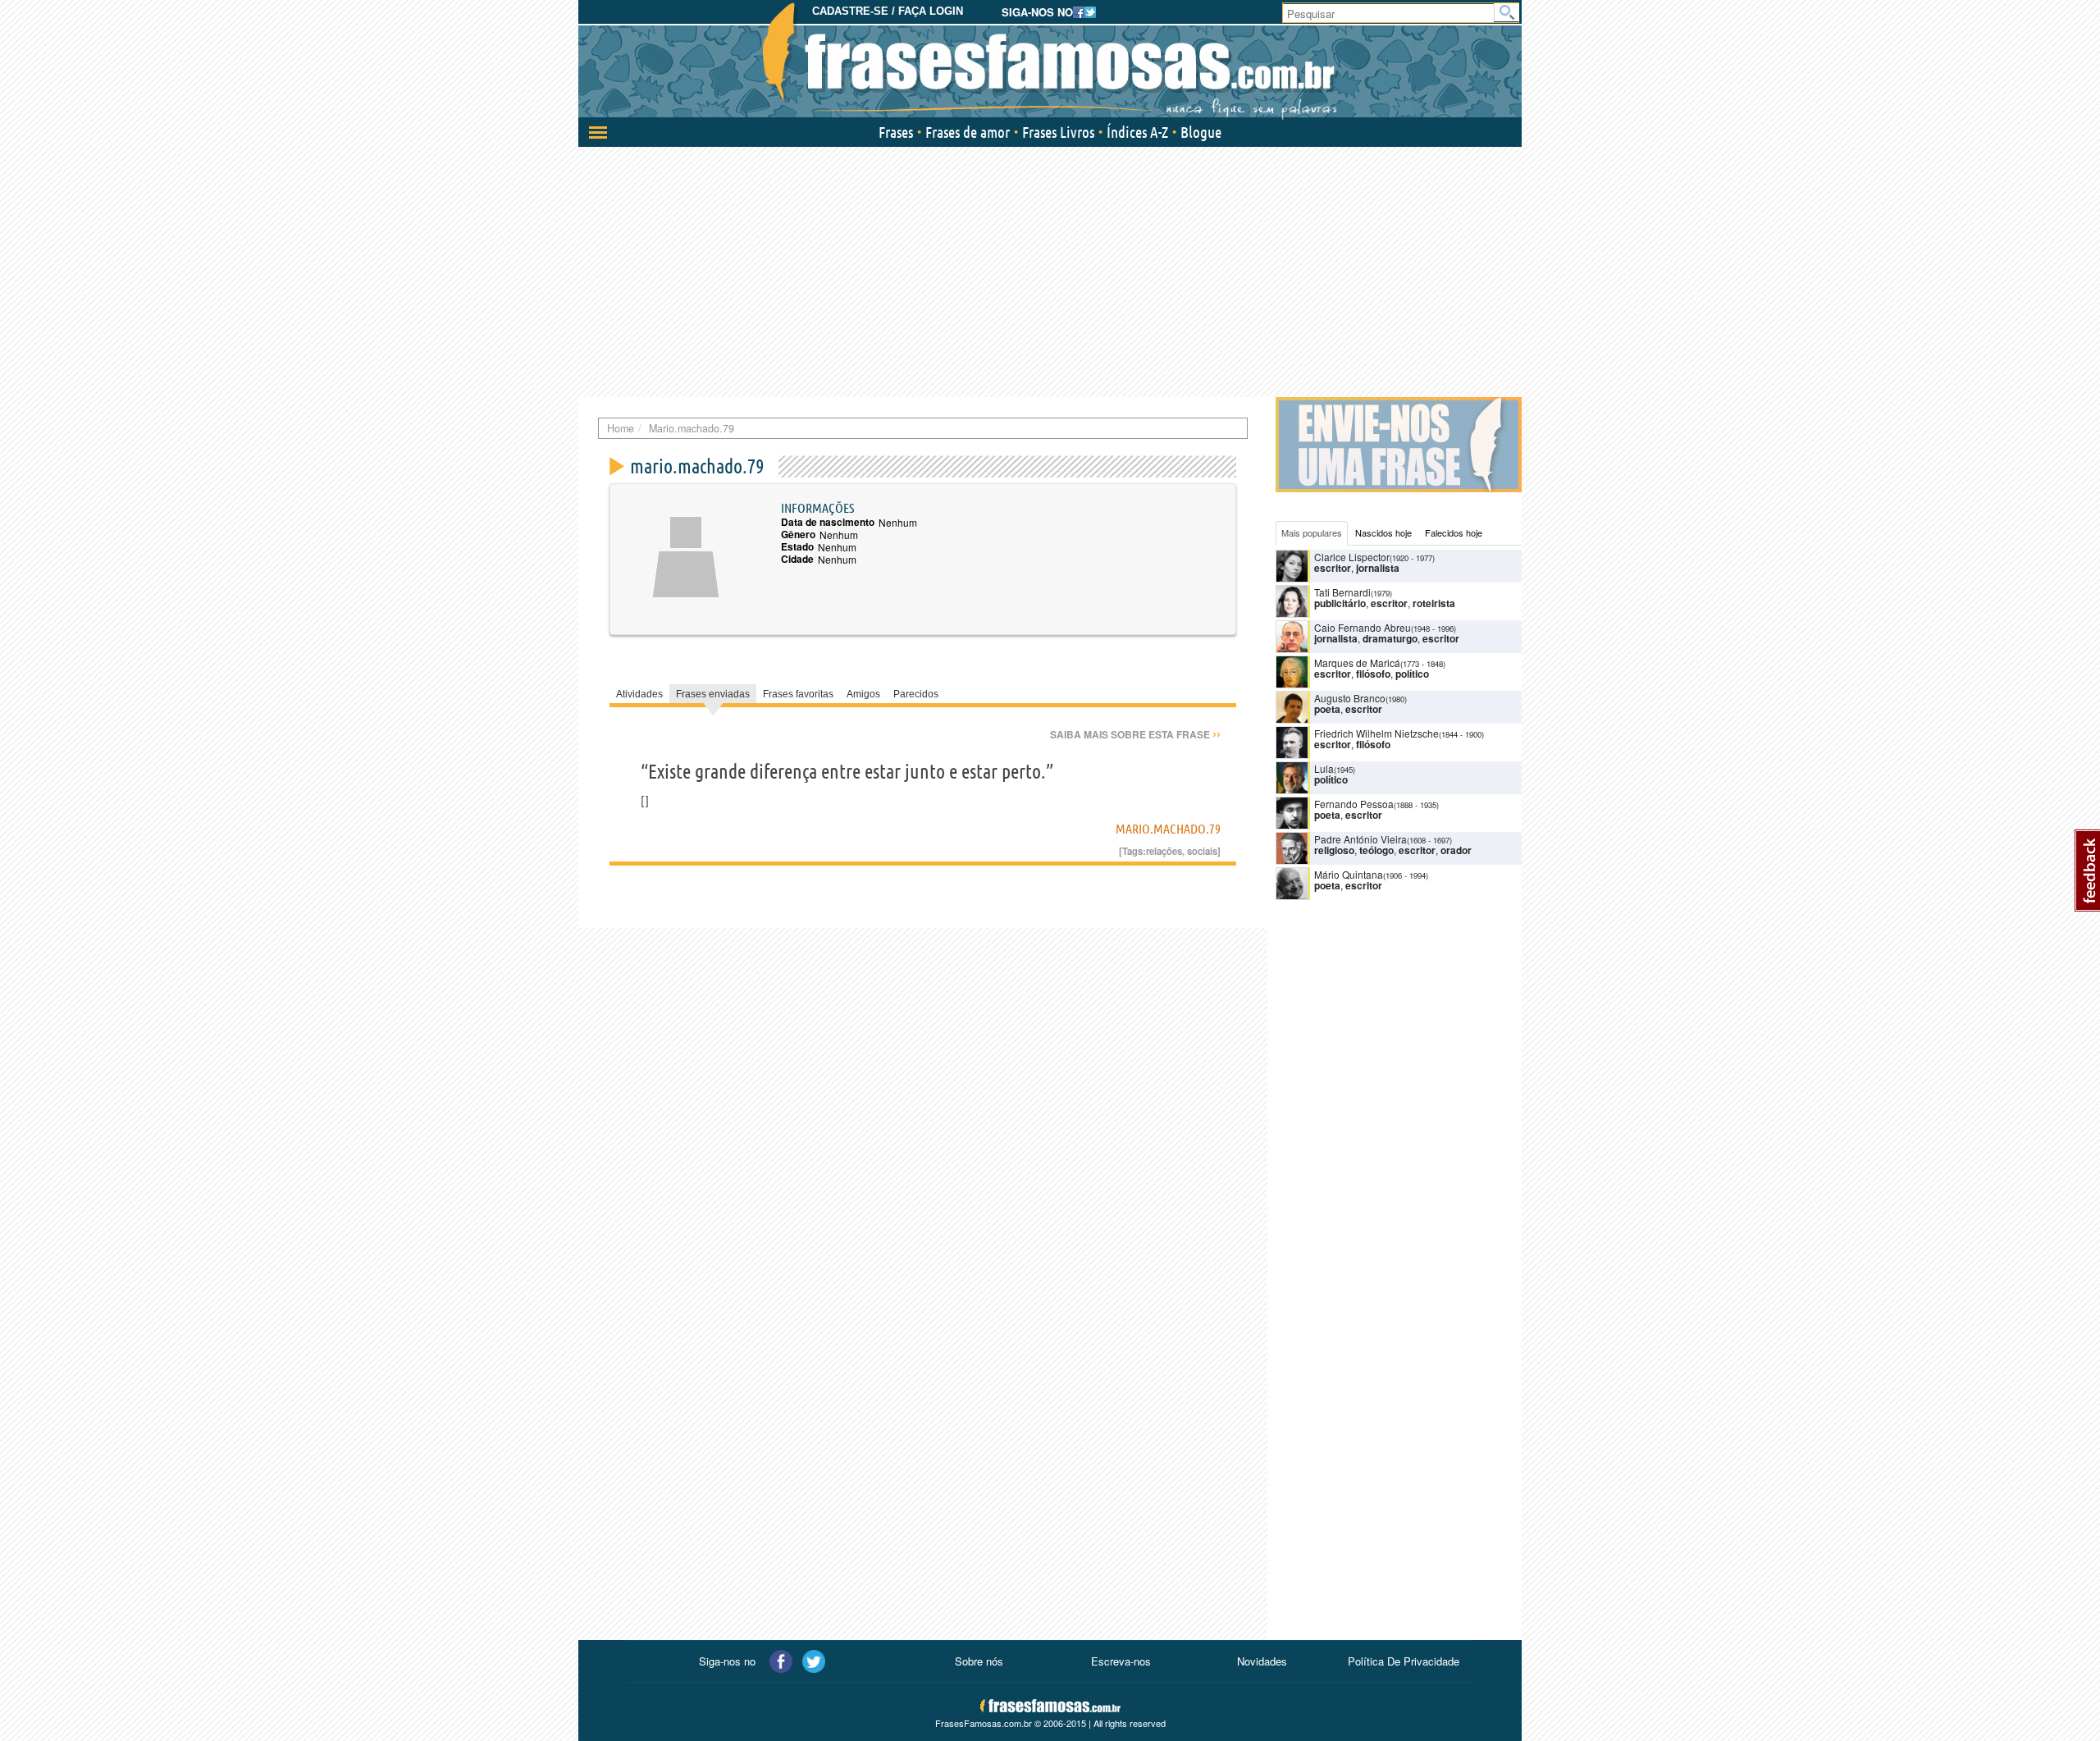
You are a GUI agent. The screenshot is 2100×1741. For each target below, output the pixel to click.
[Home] (1050, 62)
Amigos (863, 694)
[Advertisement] (1050, 270)
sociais (1202, 851)
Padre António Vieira (1360, 839)
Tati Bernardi (1342, 592)
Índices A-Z (1137, 132)
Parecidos (916, 694)
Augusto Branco (1350, 698)
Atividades (639, 694)
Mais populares (1312, 532)
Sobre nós (979, 1661)
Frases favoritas (798, 694)
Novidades (1262, 1661)
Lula (1324, 768)
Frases (896, 132)
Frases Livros (1058, 132)
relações (1164, 851)
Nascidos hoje (1383, 532)
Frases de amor (968, 132)
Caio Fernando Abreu (1363, 627)
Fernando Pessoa (1354, 804)
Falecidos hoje (1454, 532)
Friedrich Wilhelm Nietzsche (1376, 733)
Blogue (1201, 132)
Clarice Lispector (1352, 557)
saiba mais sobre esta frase (1135, 734)
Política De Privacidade (1404, 1661)
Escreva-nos (1121, 1661)
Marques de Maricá (1357, 663)
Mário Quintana (1349, 874)
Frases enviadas (713, 694)
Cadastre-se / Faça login (888, 11)
